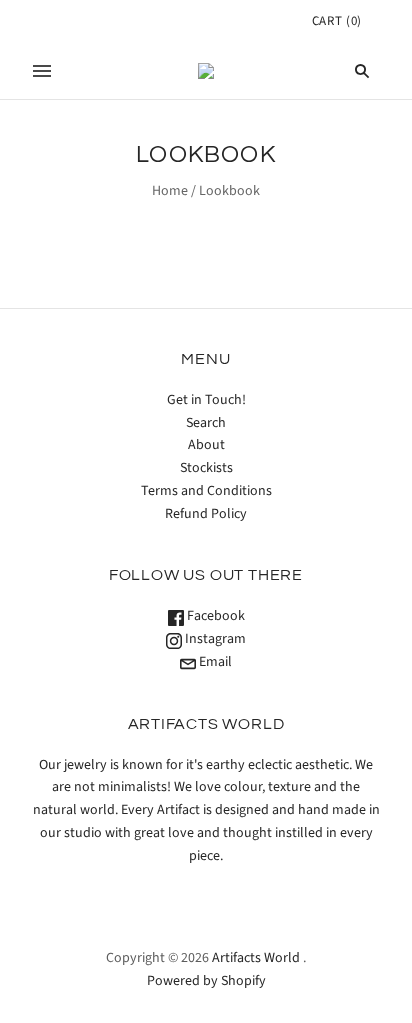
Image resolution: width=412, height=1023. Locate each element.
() (337, 21)
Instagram (214, 639)
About (206, 445)
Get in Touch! (206, 400)
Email (214, 662)
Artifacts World (256, 958)
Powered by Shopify (206, 981)
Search (206, 423)
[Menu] (42, 71)
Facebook (214, 616)
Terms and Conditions (206, 491)
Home (170, 191)
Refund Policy (206, 514)
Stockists (206, 468)
